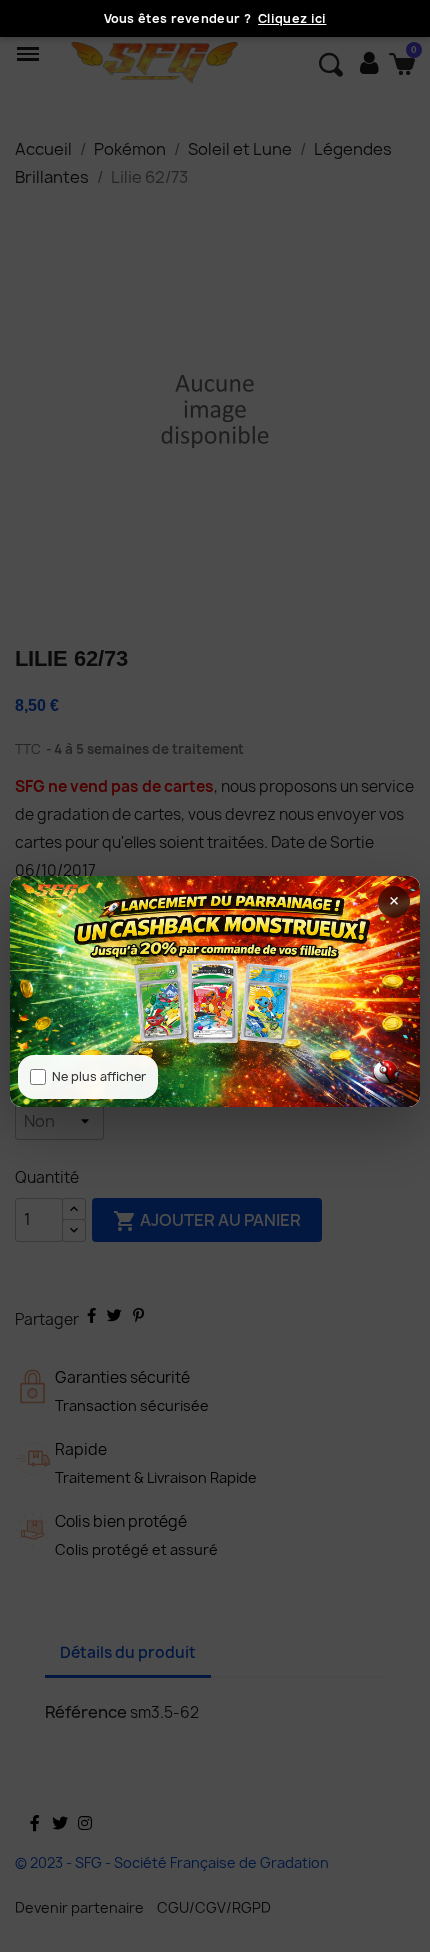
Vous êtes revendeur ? (215, 18)
